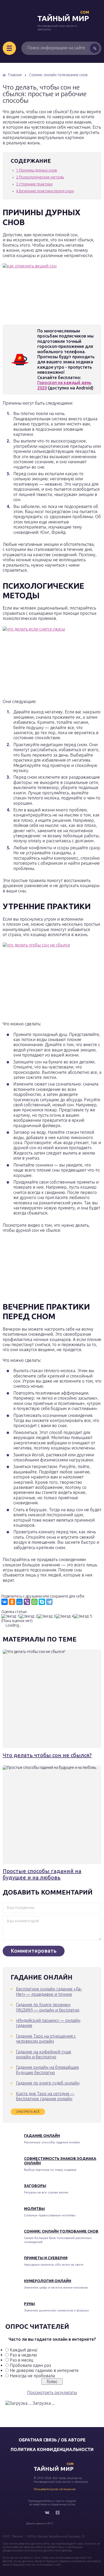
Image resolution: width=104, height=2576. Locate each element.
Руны (29, 2304)
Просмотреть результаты (52, 2392)
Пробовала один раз (30, 2365)
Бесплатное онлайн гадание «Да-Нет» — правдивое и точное (49, 1991)
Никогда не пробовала (32, 2376)
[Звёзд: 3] (47, 1616)
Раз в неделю (23, 2355)
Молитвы (34, 2209)
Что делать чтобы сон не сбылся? (47, 1755)
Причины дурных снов (37, 170)
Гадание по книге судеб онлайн (48, 2083)
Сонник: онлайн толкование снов (61, 2231)
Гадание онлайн (42, 2136)
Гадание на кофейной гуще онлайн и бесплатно (44, 2054)
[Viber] (27, 1602)
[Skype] (42, 1602)
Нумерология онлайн (48, 2281)
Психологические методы (40, 177)
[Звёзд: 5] (83, 1616)
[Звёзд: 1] (10, 1616)
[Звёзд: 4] (65, 1616)
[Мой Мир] (19, 1602)
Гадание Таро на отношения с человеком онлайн (46, 2039)
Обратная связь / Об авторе (52, 2440)
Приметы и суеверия (46, 2258)
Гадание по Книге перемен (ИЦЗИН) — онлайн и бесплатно (48, 2007)
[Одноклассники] (12, 1602)
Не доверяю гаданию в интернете (44, 2370)
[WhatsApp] (34, 1602)
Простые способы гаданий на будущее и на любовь (42, 1874)
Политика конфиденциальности (52, 2449)
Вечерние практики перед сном (45, 191)
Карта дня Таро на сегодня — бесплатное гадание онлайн (45, 2096)
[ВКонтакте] (5, 1602)
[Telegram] (49, 1602)
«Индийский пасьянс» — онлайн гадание (48, 2023)
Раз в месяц (21, 2360)
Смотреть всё (28, 2112)
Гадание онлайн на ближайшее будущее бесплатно (47, 2070)
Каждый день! (24, 2350)
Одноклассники (58, 2513)
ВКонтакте (47, 2513)
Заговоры (35, 2186)
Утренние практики (34, 184)
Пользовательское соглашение (55, 2489)
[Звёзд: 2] (29, 1616)
